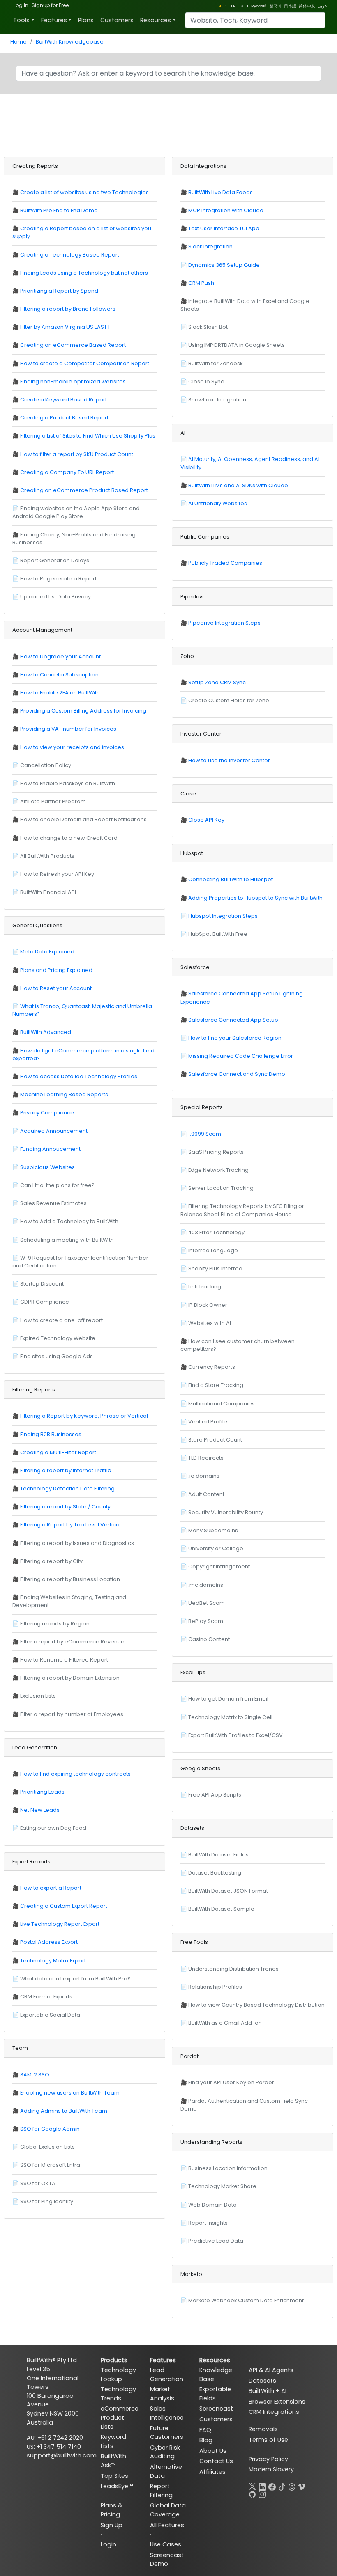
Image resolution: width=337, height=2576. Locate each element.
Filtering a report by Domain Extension (70, 1678)
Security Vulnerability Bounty (226, 1512)
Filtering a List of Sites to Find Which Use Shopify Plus (88, 436)
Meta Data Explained (47, 952)
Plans (86, 20)
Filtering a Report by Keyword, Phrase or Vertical (84, 1416)
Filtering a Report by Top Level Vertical (70, 1525)
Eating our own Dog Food (53, 1828)
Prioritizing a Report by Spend (59, 291)
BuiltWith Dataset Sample (221, 1909)
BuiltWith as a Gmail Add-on (225, 2023)
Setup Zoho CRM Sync (217, 682)
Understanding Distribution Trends (233, 1969)
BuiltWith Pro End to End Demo (59, 210)
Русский (259, 6)
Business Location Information (228, 2168)
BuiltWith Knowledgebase (70, 42)
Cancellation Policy (46, 765)
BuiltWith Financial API (48, 892)
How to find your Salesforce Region (235, 1038)
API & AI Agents (271, 2370)
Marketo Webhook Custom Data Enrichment (246, 2300)
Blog (206, 2440)
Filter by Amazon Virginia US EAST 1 (65, 327)
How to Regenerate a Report (58, 579)
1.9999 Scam (205, 1134)
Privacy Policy (268, 2459)
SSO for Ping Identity (47, 2201)
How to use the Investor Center (229, 760)
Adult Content (206, 1494)
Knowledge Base (216, 2374)
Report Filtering (161, 2491)
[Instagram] (262, 2493)
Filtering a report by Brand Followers (68, 309)
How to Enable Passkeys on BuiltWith (68, 783)
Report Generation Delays (55, 560)
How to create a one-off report (61, 1320)
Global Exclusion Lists (47, 2147)
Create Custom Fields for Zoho (229, 700)
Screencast (216, 2409)
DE (226, 6)
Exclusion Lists (38, 1696)
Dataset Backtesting (215, 1873)
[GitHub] (252, 2493)
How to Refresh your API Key (57, 874)
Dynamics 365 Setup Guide (224, 265)
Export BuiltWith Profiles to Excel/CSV (235, 1735)
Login (108, 2544)
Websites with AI (210, 1323)
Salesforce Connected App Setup (233, 1020)
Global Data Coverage (168, 2510)
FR (233, 6)
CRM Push (201, 283)
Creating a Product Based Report (64, 418)
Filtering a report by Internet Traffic (66, 1470)
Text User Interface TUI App (224, 228)
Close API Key (206, 820)
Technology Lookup (118, 2374)
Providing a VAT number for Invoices (68, 729)
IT (247, 6)
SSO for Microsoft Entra (50, 2165)
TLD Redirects (206, 1458)
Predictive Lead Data (216, 2241)
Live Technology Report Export (60, 1924)
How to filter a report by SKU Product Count (77, 454)
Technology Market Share (222, 2186)
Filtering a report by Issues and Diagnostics (77, 1543)
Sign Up (112, 2525)
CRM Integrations (274, 2412)
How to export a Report (51, 1888)
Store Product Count (215, 1440)
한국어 (275, 6)
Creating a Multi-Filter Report (58, 1452)
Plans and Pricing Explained (56, 970)
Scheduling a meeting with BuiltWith (67, 1240)
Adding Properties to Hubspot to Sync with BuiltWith (255, 898)
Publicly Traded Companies (225, 563)
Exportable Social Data (50, 2015)
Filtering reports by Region (55, 1624)
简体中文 (307, 6)
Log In (21, 5)
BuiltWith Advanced (46, 1032)
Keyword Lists (113, 2441)
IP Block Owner (208, 1305)
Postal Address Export (49, 1942)
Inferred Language (213, 1250)
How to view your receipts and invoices (72, 747)
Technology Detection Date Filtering (67, 1489)
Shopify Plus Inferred (215, 1269)
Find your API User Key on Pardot (231, 2082)
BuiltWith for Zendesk (215, 363)
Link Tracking (205, 1287)
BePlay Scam (206, 1621)
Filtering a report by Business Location (70, 1579)
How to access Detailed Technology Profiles (79, 1076)
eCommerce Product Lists (119, 2417)
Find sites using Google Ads (57, 1356)
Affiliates (212, 2472)
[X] (252, 2485)
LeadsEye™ (117, 2486)
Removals (263, 2429)
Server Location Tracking (221, 1188)
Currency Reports (212, 1367)
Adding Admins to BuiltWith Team (64, 2111)
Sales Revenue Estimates (53, 1203)
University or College (216, 1548)
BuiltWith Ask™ (113, 2461)
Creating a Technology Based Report (70, 255)
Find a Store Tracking (216, 1385)
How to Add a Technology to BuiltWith (69, 1221)
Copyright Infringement (219, 1566)
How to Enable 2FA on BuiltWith (60, 693)
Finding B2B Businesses (51, 1434)
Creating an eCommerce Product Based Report (84, 490)
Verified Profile (208, 1422)
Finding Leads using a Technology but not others (84, 273)
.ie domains (204, 1476)
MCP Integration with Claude (226, 210)
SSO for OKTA (38, 2183)
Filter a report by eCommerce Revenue (72, 1642)
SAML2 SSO (35, 2075)
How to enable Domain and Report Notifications (83, 819)
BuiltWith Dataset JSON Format (228, 1891)
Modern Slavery (271, 2469)
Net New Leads (40, 1810)
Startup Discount (42, 1284)
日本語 (290, 6)
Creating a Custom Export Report (64, 1906)
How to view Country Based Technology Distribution (256, 2005)
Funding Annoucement (50, 1149)
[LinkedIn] (262, 2485)
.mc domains (206, 1585)
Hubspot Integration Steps (223, 916)
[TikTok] (282, 2485)
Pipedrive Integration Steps (224, 623)
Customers (117, 20)
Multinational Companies (222, 1404)
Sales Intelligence (167, 2413)
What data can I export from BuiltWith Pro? (75, 1979)
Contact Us (216, 2461)
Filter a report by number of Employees (72, 1714)
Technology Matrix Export (53, 1961)
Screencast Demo (167, 2560)
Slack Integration (210, 246)
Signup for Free (50, 5)
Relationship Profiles (215, 1987)
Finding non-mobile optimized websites (73, 382)
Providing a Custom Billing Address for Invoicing (83, 711)
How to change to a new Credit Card (69, 838)
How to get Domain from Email (228, 1699)
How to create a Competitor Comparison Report (85, 363)
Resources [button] (156, 20)
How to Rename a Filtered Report (64, 1660)
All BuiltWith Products (47, 856)
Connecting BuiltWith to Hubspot (231, 879)
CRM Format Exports (46, 1997)
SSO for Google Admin (50, 2129)
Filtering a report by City (51, 1561)
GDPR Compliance (45, 1302)
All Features (167, 2525)
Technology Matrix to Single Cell (230, 1717)
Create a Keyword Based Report (63, 400)
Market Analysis (162, 2394)
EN (219, 6)
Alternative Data (166, 2471)
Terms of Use (268, 2440)
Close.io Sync (206, 382)
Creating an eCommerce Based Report (73, 345)
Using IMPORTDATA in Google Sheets (237, 345)
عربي (322, 6)
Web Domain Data (212, 2205)
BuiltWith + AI (268, 2391)
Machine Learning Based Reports (64, 1094)
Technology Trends (118, 2394)
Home (18, 42)
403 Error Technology (216, 1232)
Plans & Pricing (112, 2510)
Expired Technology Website (58, 1338)
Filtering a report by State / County (65, 1507)
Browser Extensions (277, 2402)
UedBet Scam (207, 1603)
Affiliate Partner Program (53, 801)
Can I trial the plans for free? (57, 1185)
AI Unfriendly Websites (218, 503)
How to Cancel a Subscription (59, 675)
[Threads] (292, 2485)
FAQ (205, 2430)
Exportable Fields (215, 2394)
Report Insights (208, 2223)
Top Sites (114, 2476)
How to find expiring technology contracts (75, 1774)
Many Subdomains (213, 1530)
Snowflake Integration (217, 400)
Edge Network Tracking (218, 1170)
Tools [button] (21, 20)
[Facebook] (272, 2485)
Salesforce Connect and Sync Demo (237, 1074)
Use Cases (166, 2544)
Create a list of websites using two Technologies (84, 192)
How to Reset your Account (56, 988)
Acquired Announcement (54, 1131)
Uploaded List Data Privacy (55, 597)
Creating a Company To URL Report (67, 472)
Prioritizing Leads (42, 1792)
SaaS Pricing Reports (216, 1152)
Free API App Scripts (215, 1795)
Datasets (262, 2381)
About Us (213, 2451)
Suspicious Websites (47, 1167)
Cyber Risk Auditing (165, 2452)
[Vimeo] (302, 2485)
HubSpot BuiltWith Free (218, 934)
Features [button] (54, 20)
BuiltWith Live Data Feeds (220, 192)
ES (241, 6)
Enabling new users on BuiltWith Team (70, 2093)
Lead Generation (167, 2374)
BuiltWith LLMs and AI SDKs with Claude (238, 485)
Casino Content (209, 1639)
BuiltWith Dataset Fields (218, 1855)
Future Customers (167, 2433)
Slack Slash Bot (208, 327)
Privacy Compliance (47, 1113)
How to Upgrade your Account (60, 657)
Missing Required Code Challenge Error (241, 1056)
